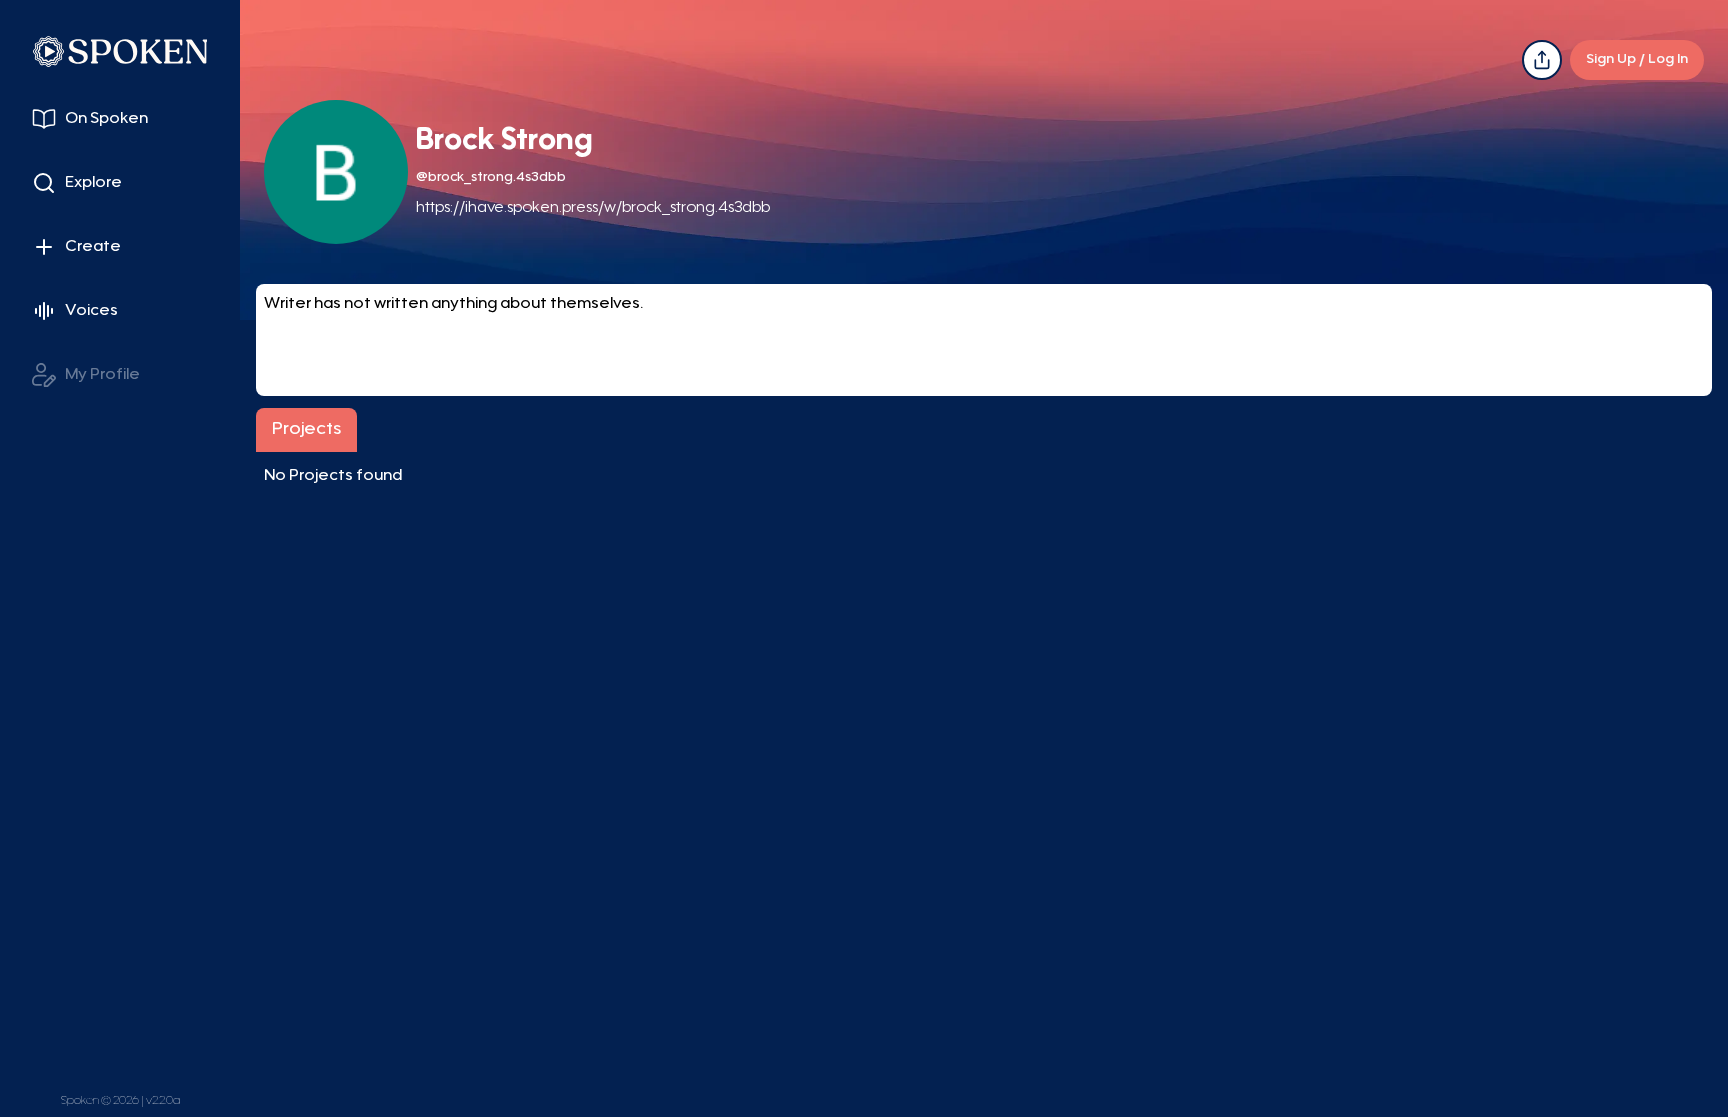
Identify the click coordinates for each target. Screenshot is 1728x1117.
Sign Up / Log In (1637, 60)
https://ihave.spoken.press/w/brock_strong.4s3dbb (593, 208)
